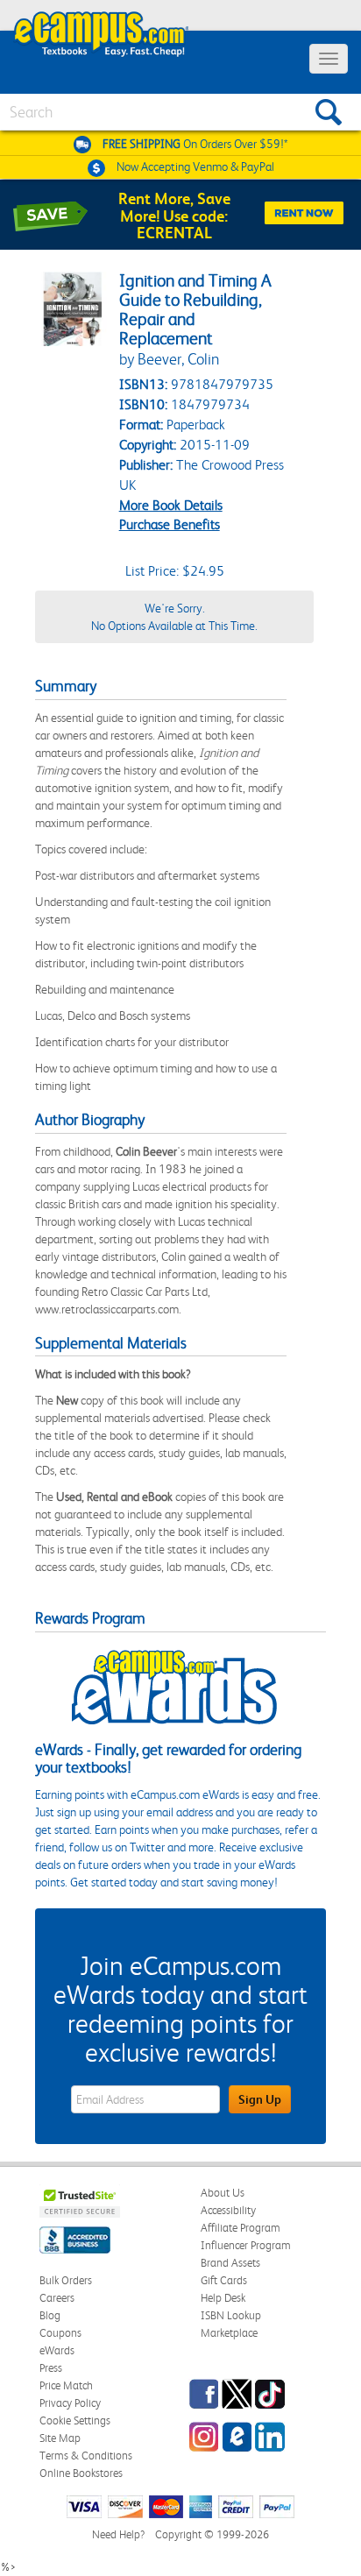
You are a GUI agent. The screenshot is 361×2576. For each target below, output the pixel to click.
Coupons (60, 2333)
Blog (50, 2315)
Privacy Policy (70, 2403)
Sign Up (260, 2099)
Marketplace (229, 2333)
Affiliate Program (241, 2228)
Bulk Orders (66, 2280)
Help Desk (223, 2298)
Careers (57, 2298)
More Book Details (171, 505)
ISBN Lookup (231, 2315)
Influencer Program (246, 2245)
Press (51, 2368)
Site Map (60, 2438)
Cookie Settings (75, 2420)
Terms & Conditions (86, 2456)
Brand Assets (230, 2263)
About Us (223, 2193)
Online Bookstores (81, 2473)
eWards (57, 2350)
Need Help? (118, 2534)
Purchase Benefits (170, 524)
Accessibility (228, 2210)
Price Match (66, 2385)
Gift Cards (224, 2280)
